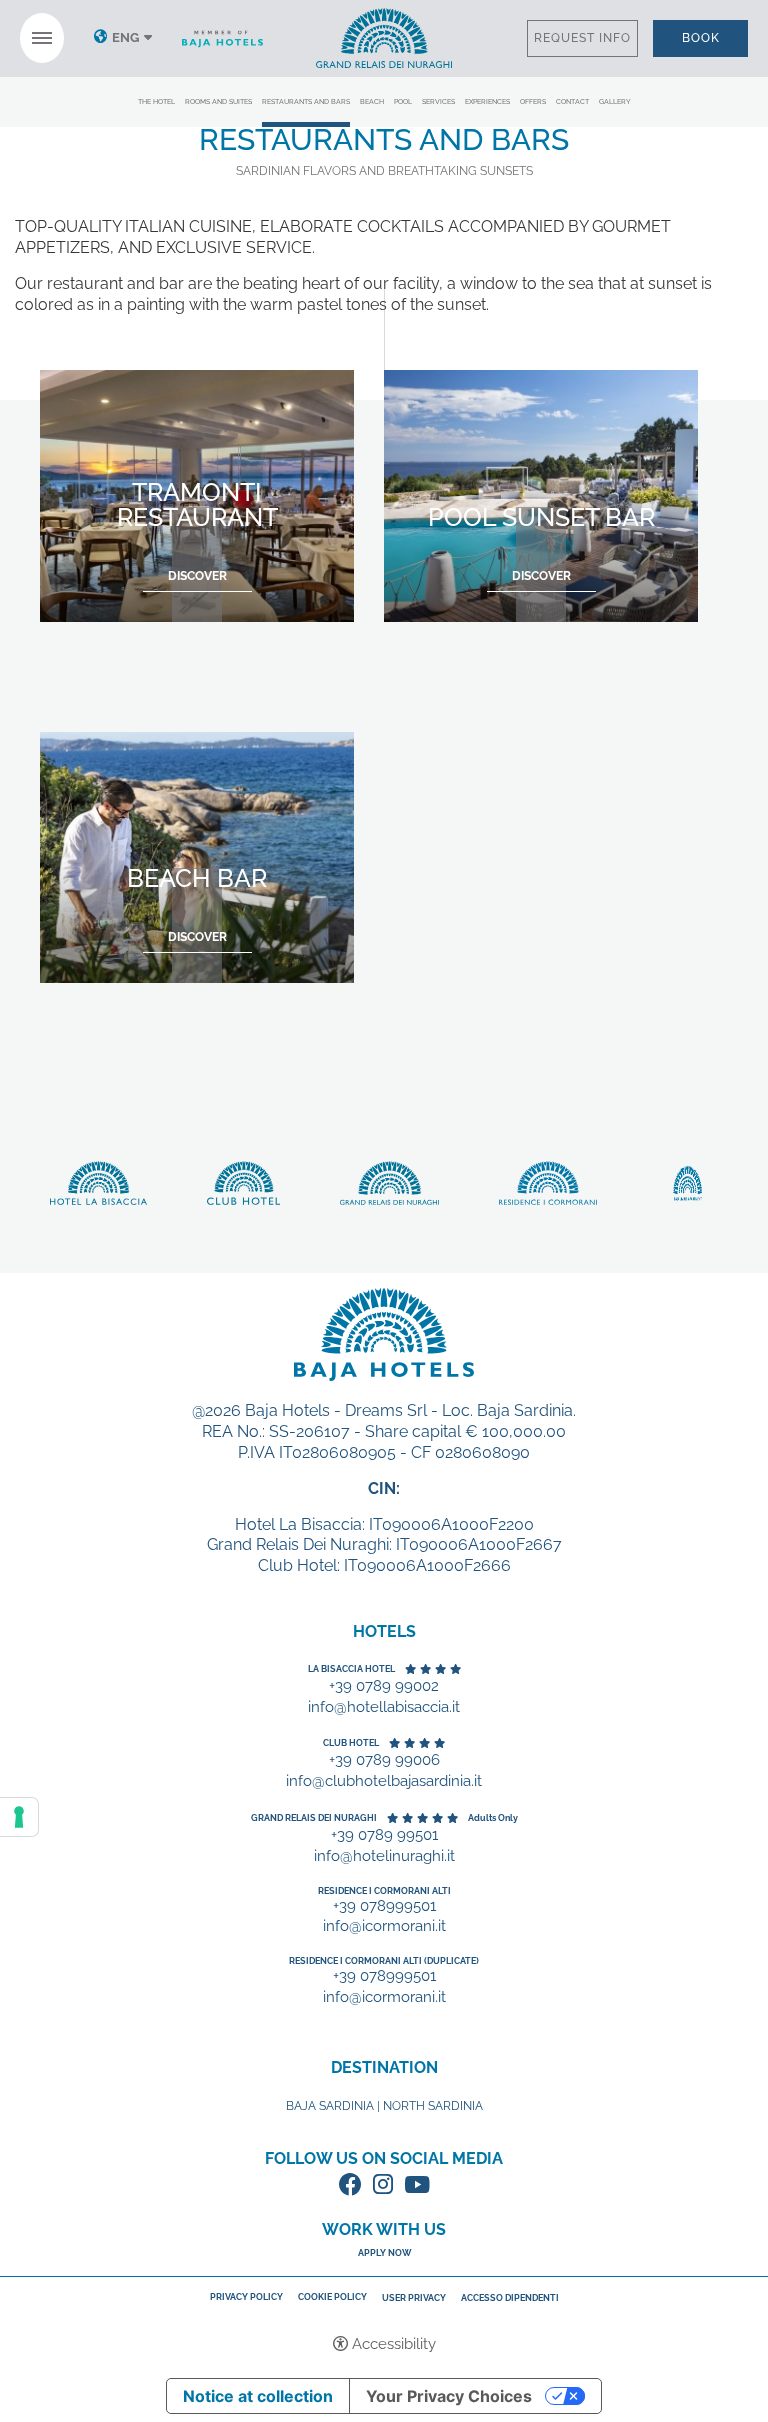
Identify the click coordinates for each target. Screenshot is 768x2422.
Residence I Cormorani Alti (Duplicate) (384, 1961)
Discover (384, 38)
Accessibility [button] (394, 2344)
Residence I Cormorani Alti (384, 1891)
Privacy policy (246, 2297)
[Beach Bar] (197, 855)
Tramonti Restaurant (197, 504)
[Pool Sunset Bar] (541, 494)
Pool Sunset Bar (541, 517)
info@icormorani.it (384, 1926)
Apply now (384, 2253)
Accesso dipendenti (510, 2298)
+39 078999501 (384, 1906)
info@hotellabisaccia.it (384, 1707)
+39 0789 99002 (384, 1686)
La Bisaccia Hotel (351, 1669)
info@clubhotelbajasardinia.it (384, 1781)
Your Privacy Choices (449, 2396)
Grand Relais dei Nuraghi (314, 1818)
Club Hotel (351, 1743)
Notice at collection (258, 2396)
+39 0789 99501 (384, 1835)
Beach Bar (197, 878)
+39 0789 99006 (384, 1760)
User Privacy (414, 2298)
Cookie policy (332, 2297)
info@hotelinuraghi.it (384, 1856)
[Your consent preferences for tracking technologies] (19, 1817)
